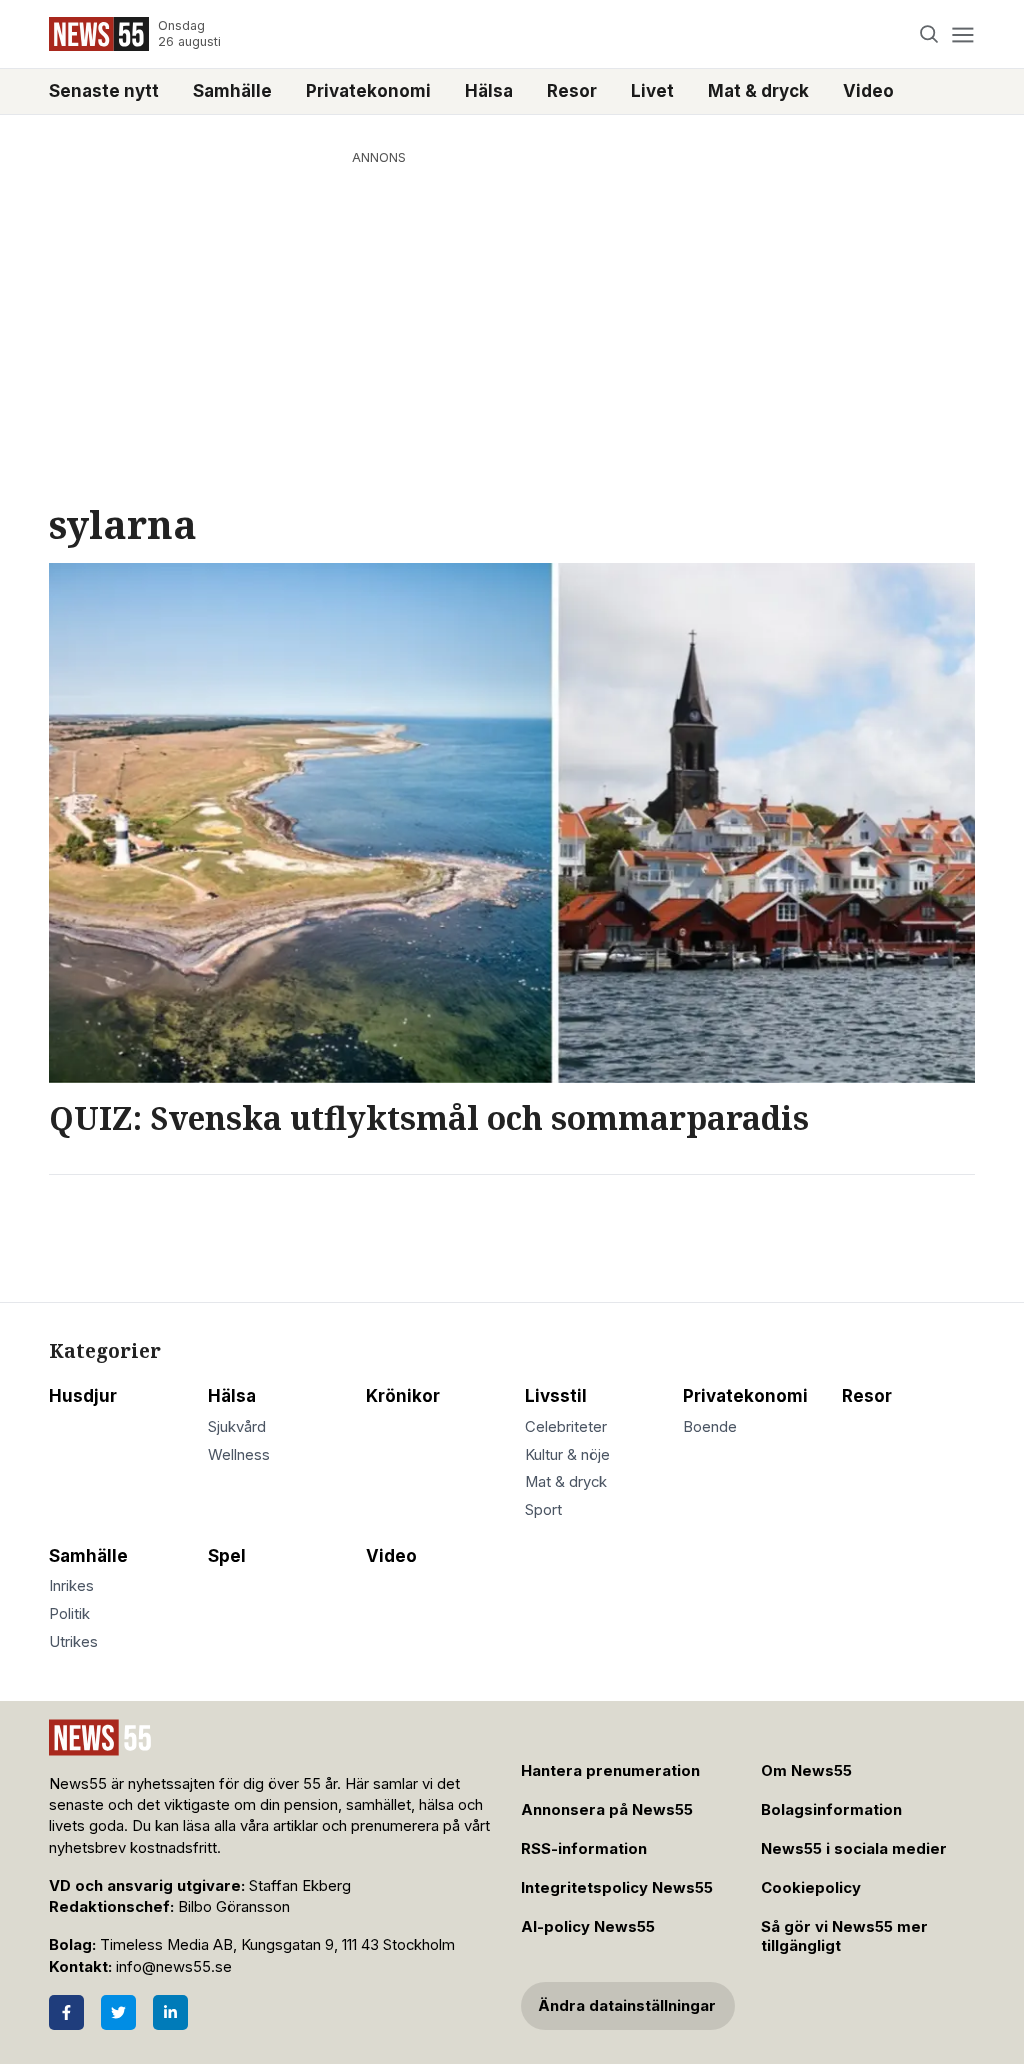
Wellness (239, 1455)
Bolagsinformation (831, 1810)
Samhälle (232, 91)
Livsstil (556, 1396)
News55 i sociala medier (854, 1849)
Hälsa (489, 91)
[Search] (929, 34)
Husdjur (83, 1396)
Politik (69, 1614)
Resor (572, 91)
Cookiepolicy (811, 1888)
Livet (652, 91)
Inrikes (71, 1586)
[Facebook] (66, 2012)
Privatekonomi (368, 91)
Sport (543, 1510)
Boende (710, 1427)
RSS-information (584, 1849)
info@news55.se (174, 1967)
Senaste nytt (104, 91)
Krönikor (403, 1396)
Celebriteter (566, 1427)
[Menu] (962, 34)
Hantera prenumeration (610, 1771)
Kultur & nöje (567, 1455)
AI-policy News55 (588, 1927)
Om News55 (806, 1771)
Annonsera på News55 (607, 1810)
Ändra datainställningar (627, 2006)
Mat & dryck (758, 91)
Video (868, 91)
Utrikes (73, 1642)
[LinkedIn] (170, 2012)
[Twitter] (118, 2012)
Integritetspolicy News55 (617, 1888)
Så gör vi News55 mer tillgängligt (844, 1936)
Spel (227, 1556)
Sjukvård (237, 1427)
